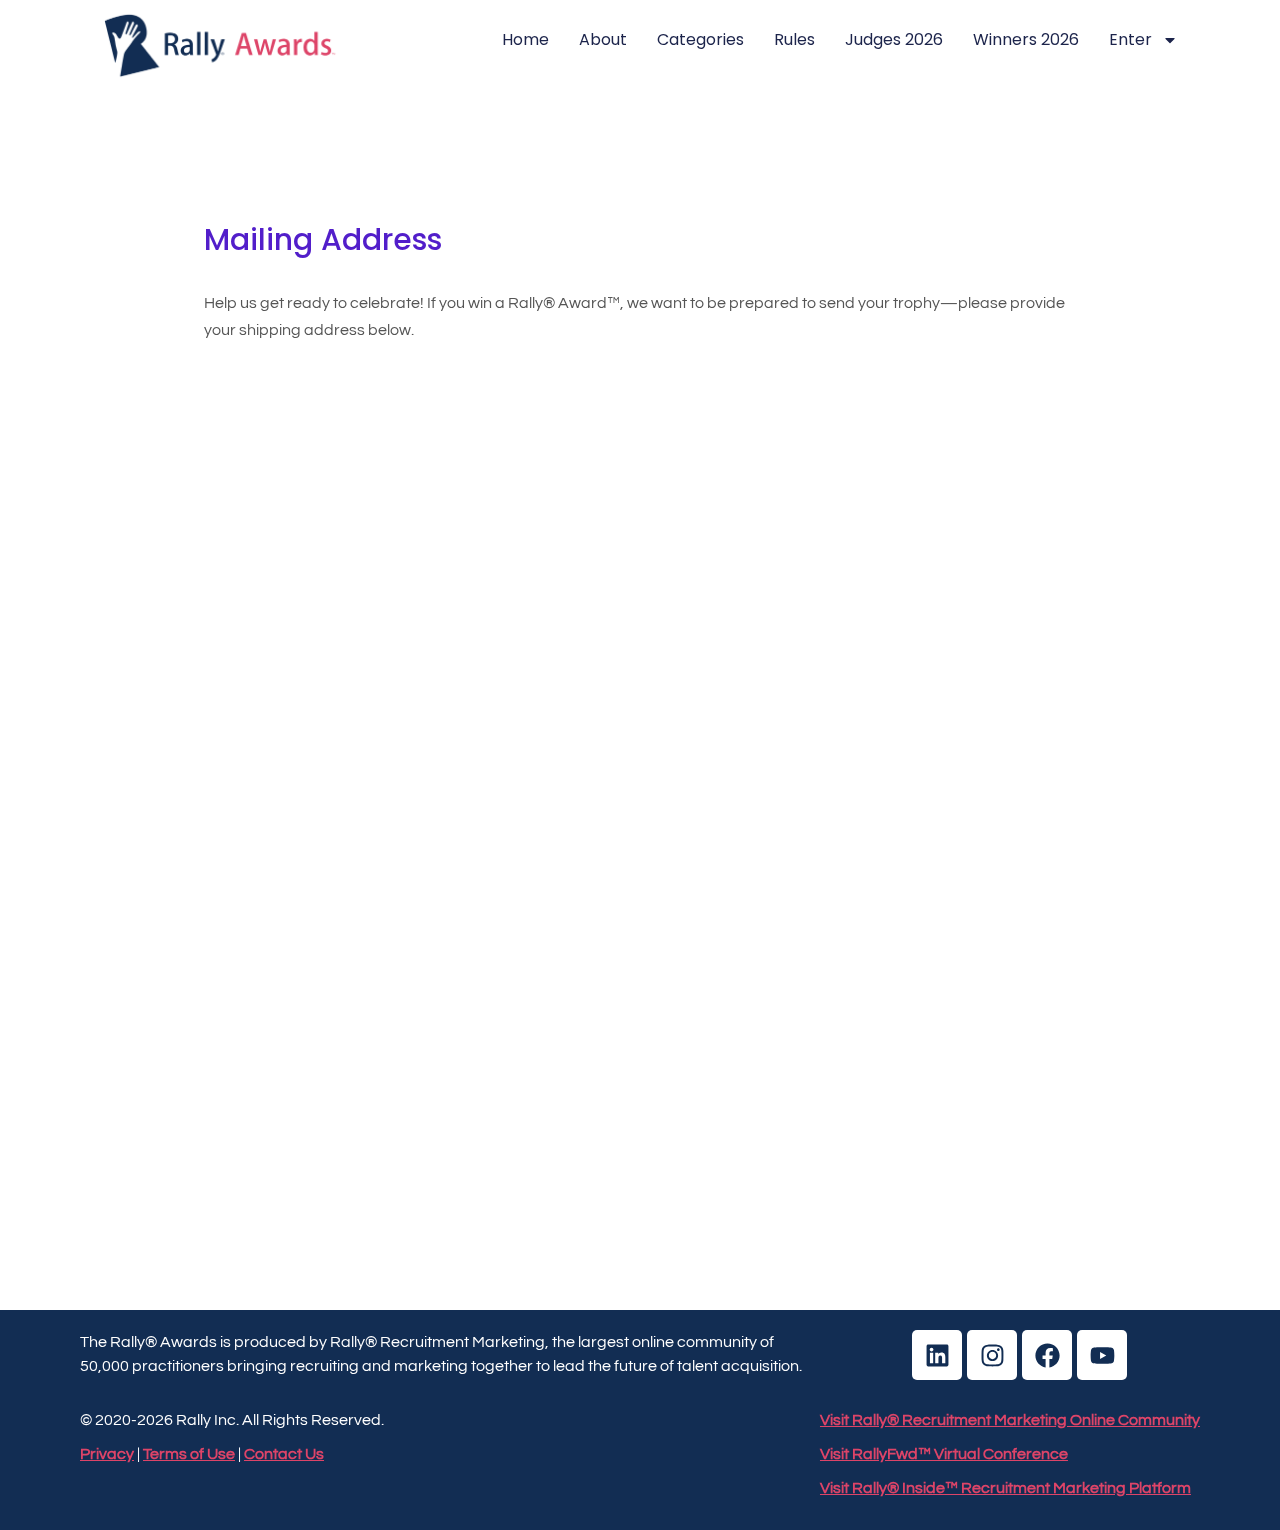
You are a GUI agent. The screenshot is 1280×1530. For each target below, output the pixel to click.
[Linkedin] (937, 1355)
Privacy (107, 1454)
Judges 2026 (894, 39)
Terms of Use (189, 1454)
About (603, 39)
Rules (794, 39)
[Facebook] (1047, 1355)
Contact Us (284, 1454)
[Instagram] (992, 1355)
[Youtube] (1102, 1355)
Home (525, 39)
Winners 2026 (1026, 39)
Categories (700, 39)
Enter (1130, 39)
